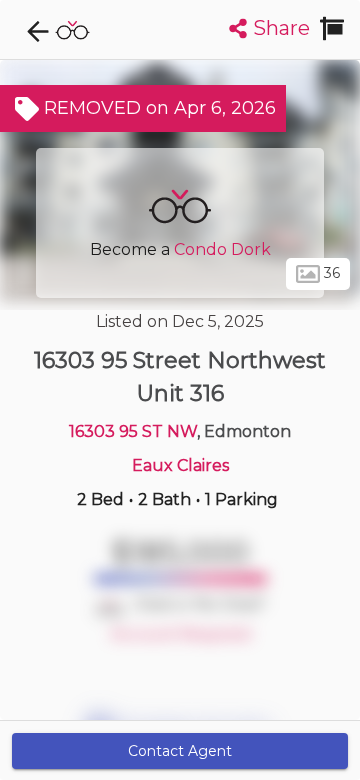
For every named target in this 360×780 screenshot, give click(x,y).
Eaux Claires (180, 465)
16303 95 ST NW (133, 431)
